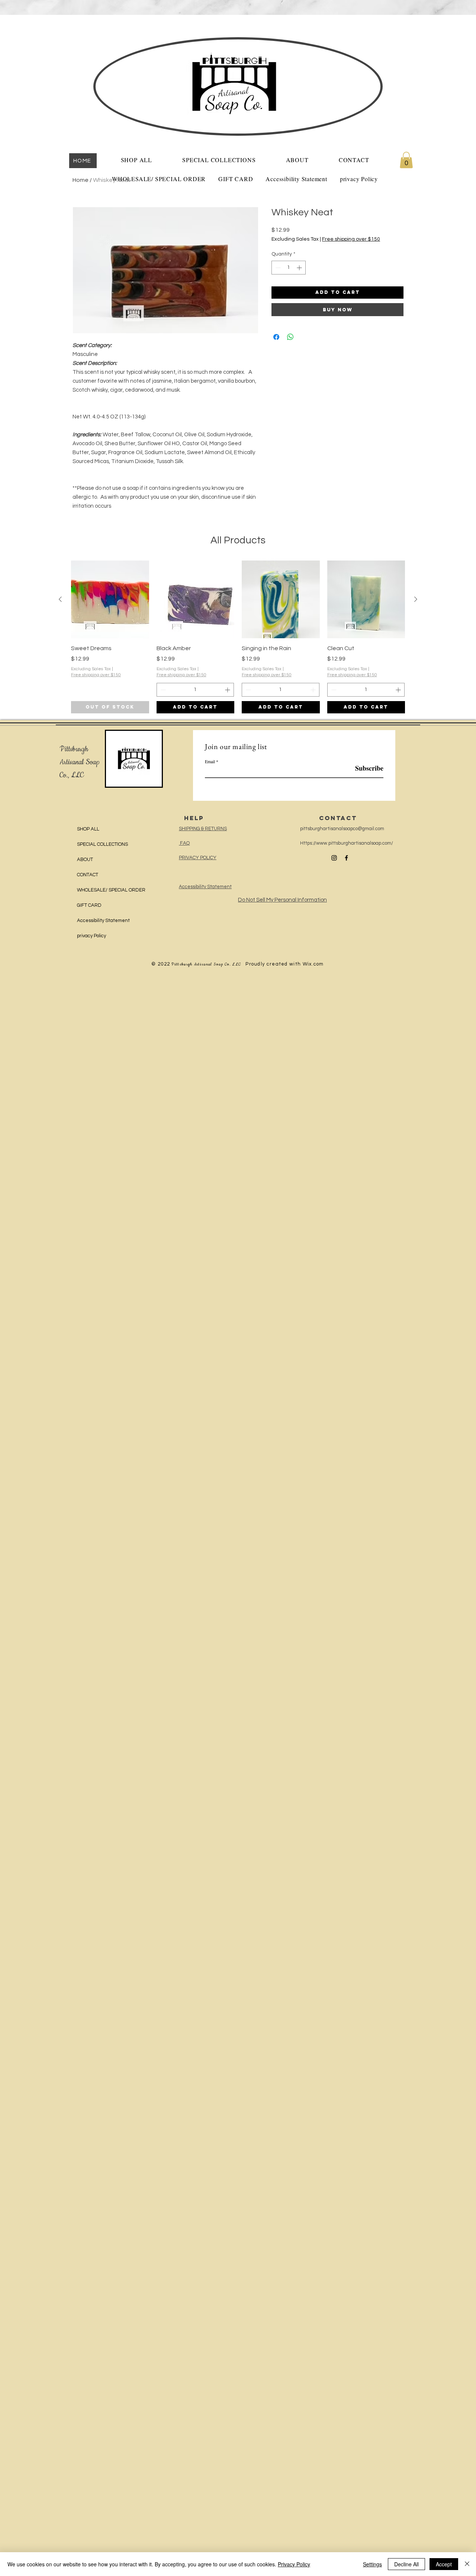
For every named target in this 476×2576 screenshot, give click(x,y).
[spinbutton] (289, 268)
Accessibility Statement (103, 921)
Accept (444, 2564)
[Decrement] (277, 268)
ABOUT (85, 860)
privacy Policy (91, 936)
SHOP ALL (88, 829)
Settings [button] (372, 2564)
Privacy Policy (294, 2564)
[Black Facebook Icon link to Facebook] (346, 858)
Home (81, 180)
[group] (238, 637)
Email (210, 761)
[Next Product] (416, 599)
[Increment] (300, 268)
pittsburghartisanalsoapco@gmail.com (342, 829)
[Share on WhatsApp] (290, 337)
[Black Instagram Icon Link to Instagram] (334, 858)
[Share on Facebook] (276, 337)
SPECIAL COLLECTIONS (102, 844)
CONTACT (88, 875)
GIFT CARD (89, 905)
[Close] (467, 2564)
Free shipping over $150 (351, 239)
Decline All (406, 2564)
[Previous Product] (60, 599)
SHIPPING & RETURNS (203, 829)
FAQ (184, 843)
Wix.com (313, 964)
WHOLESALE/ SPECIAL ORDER (111, 890)
